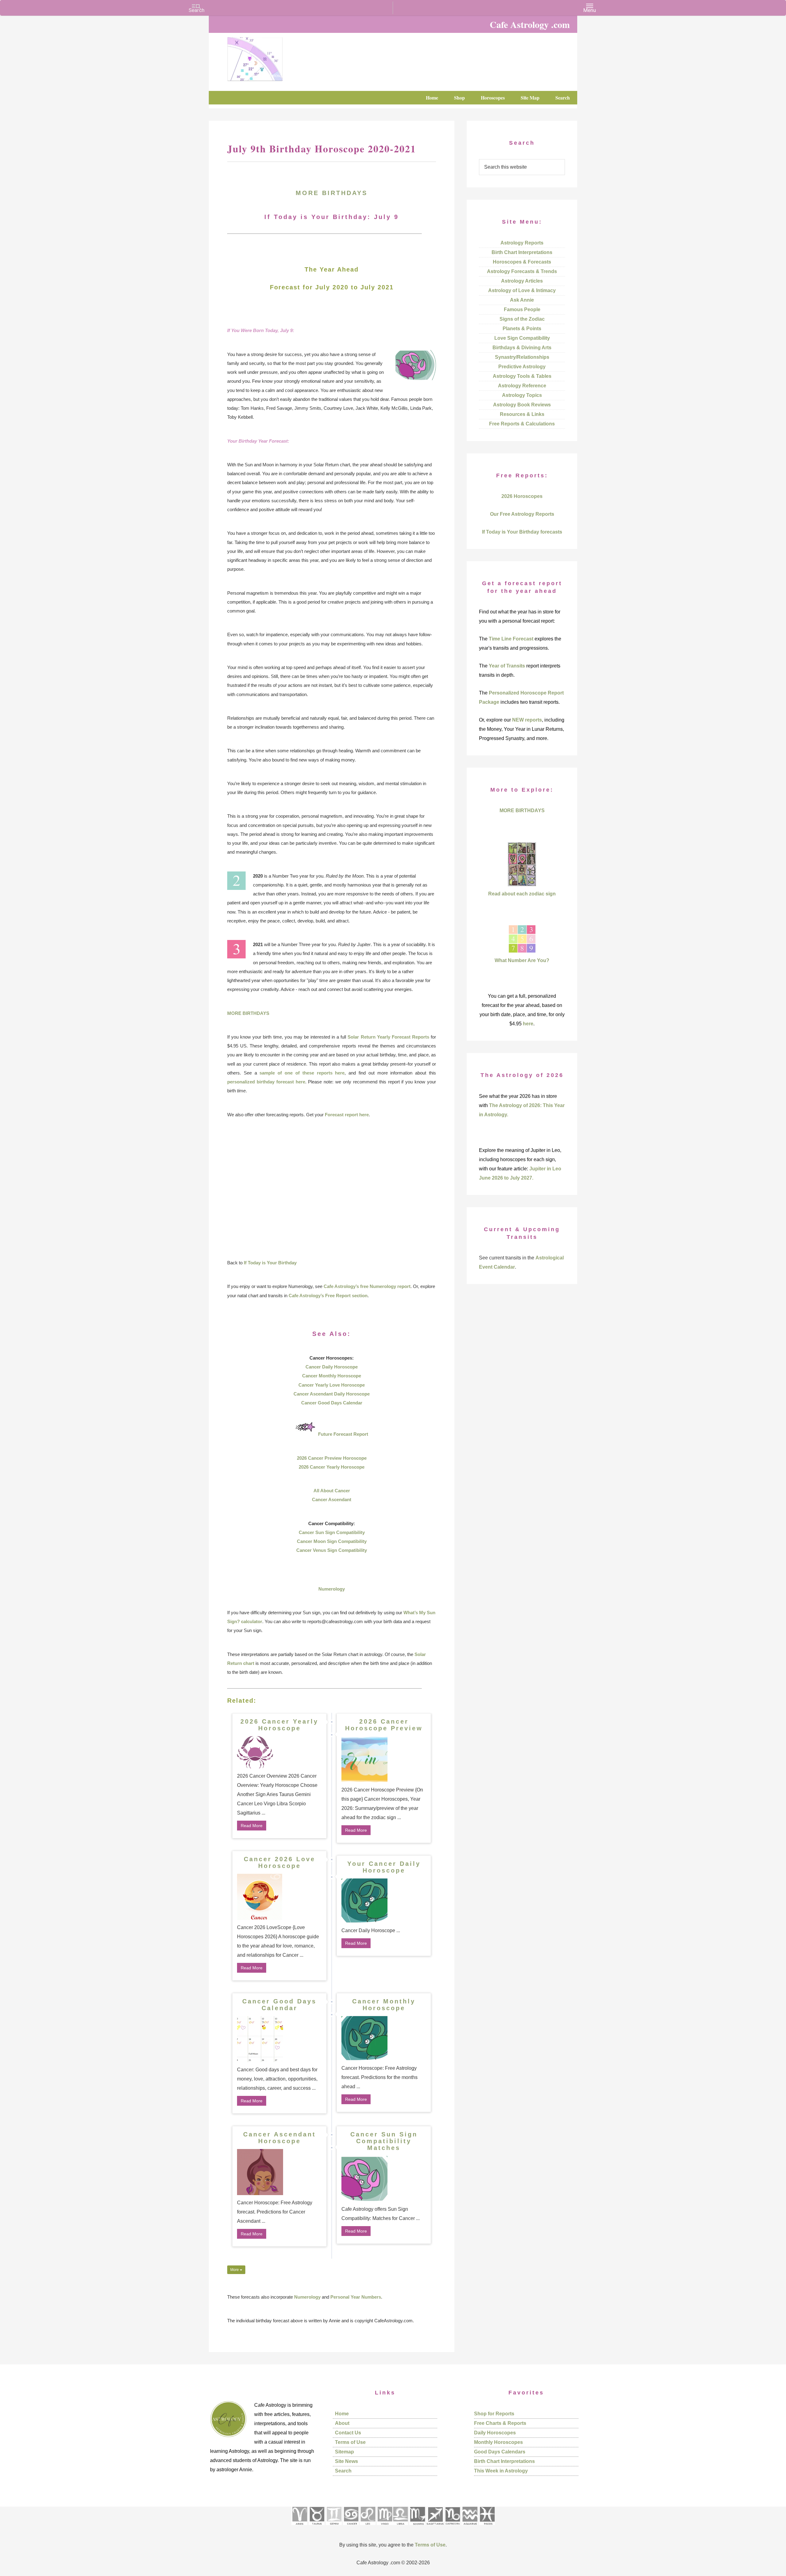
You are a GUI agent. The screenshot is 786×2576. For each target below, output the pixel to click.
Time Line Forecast (511, 639)
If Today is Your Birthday (270, 1263)
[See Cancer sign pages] (351, 2527)
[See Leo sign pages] (368, 2527)
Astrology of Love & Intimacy (522, 290)
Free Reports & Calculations (522, 424)
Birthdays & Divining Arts (522, 348)
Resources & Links (522, 414)
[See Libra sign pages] (400, 2527)
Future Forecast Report (343, 1434)
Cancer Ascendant (332, 1499)
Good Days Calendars (500, 2452)
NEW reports (527, 720)
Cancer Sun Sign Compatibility (332, 1532)
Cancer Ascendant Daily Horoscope (332, 1394)
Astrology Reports (522, 243)
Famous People (522, 309)
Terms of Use (350, 2442)
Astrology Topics (522, 395)
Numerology (332, 1589)
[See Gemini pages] (334, 2527)
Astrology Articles (522, 281)
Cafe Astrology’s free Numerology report (367, 1286)
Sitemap (344, 2452)
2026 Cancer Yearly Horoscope (332, 1467)
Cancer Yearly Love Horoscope (332, 1385)
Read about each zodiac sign (522, 894)
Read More (252, 1826)
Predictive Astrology (522, 367)
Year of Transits (507, 666)
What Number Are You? (522, 960)
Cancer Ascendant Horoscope (280, 2138)
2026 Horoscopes (522, 496)
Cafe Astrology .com (273, 57)
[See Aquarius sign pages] (470, 2527)
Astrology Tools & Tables (522, 376)
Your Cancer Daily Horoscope (384, 1867)
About (342, 2423)
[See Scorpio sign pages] (417, 2527)
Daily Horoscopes (495, 2433)
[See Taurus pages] (317, 2527)
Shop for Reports (494, 2414)
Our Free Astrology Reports (522, 514)
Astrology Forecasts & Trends (522, 271)
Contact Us (348, 2433)
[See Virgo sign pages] (385, 2527)
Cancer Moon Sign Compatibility (332, 1541)
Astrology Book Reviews (522, 405)
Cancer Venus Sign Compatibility (332, 1550)
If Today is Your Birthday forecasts (522, 532)
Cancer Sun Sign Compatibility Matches (384, 2141)
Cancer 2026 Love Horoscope (280, 1862)
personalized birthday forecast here (266, 1082)
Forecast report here (347, 1115)
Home (342, 2414)
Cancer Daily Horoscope (332, 1367)
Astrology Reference (522, 386)
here (528, 1024)
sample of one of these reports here (302, 1073)
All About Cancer (332, 1491)
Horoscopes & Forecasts (522, 262)
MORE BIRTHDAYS (332, 193)
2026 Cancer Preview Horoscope (332, 1458)
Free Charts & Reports (500, 2423)
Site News (346, 2461)
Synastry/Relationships (522, 357)
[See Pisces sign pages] (487, 2527)
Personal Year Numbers (356, 2297)
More (235, 2270)
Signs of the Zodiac (522, 319)
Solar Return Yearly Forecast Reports (388, 1037)
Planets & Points (522, 329)
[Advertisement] (332, 1188)
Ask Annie (522, 300)
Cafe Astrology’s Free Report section (328, 1296)
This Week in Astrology (501, 2471)
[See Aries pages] (299, 2527)
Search (343, 2471)
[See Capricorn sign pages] (453, 2527)
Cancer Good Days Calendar (332, 1403)
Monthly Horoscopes (498, 2442)
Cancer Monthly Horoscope (332, 1376)
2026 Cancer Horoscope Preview (384, 1725)
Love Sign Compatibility (522, 338)
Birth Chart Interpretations (522, 252)
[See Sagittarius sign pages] (435, 2527)
